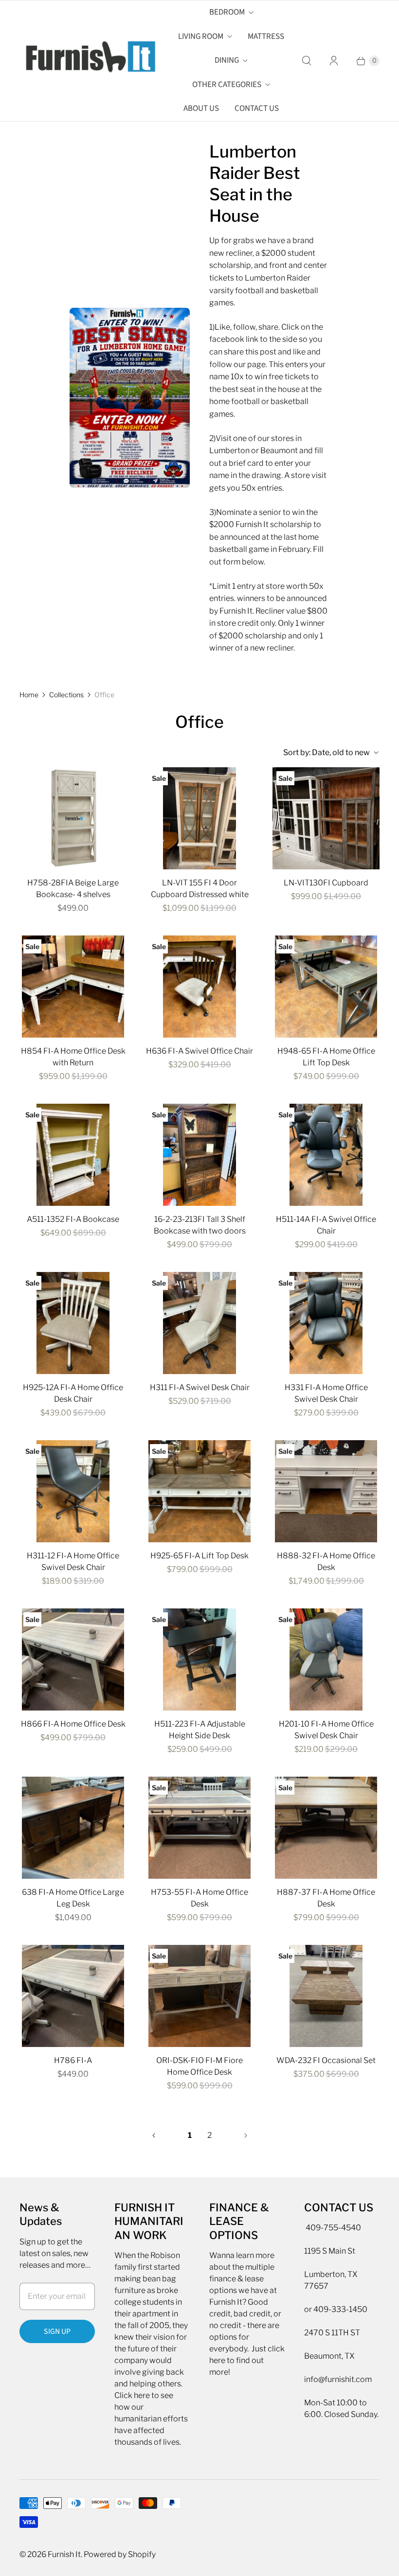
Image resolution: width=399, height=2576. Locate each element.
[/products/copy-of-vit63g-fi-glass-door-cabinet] (199, 818)
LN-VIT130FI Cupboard (326, 883)
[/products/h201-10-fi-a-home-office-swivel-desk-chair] (326, 1659)
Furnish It (64, 2554)
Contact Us (257, 108)
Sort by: (326, 752)
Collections (66, 695)
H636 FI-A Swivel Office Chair (199, 1051)
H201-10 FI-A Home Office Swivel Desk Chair (326, 1730)
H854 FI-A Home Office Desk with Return (73, 1057)
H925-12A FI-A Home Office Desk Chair (73, 1393)
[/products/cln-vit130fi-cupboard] (326, 818)
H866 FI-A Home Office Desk (73, 1724)
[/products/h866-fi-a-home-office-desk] (73, 1659)
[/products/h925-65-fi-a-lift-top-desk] (199, 1491)
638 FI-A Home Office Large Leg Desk (73, 1898)
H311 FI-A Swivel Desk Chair (200, 1387)
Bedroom (227, 12)
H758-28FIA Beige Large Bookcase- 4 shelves (73, 889)
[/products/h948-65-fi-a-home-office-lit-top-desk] (326, 987)
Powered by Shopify (120, 2554)
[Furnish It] (88, 61)
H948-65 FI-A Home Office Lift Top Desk (326, 1057)
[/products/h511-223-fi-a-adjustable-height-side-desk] (199, 1659)
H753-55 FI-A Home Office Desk (199, 1898)
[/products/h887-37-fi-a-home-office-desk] (326, 1828)
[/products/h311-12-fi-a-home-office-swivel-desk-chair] (73, 1491)
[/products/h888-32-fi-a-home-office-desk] (326, 1491)
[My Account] (334, 61)
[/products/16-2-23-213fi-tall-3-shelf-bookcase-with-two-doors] (199, 1155)
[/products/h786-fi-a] (73, 1996)
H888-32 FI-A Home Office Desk (326, 1561)
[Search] (307, 61)
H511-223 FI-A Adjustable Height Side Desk (200, 1730)
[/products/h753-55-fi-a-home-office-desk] (199, 1828)
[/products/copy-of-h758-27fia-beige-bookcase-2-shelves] (73, 818)
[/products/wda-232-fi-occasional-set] (326, 1996)
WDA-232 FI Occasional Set (326, 2060)
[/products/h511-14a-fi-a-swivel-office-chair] (326, 1155)
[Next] (246, 2135)
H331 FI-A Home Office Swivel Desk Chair (326, 1393)
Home (29, 695)
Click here (132, 2395)
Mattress (266, 36)
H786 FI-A (73, 2060)
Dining (227, 60)
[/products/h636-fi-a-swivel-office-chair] (199, 987)
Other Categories (227, 85)
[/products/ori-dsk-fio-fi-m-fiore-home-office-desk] (199, 1996)
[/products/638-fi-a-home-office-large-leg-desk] (73, 1828)
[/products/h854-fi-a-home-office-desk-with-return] (73, 987)
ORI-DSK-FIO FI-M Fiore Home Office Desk (199, 2066)
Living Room (201, 36)
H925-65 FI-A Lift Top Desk (199, 1556)
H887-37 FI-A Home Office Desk (326, 1898)
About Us (201, 108)
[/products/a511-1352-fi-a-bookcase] (73, 1155)
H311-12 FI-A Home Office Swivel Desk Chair (73, 1561)
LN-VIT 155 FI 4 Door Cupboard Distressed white (200, 889)
